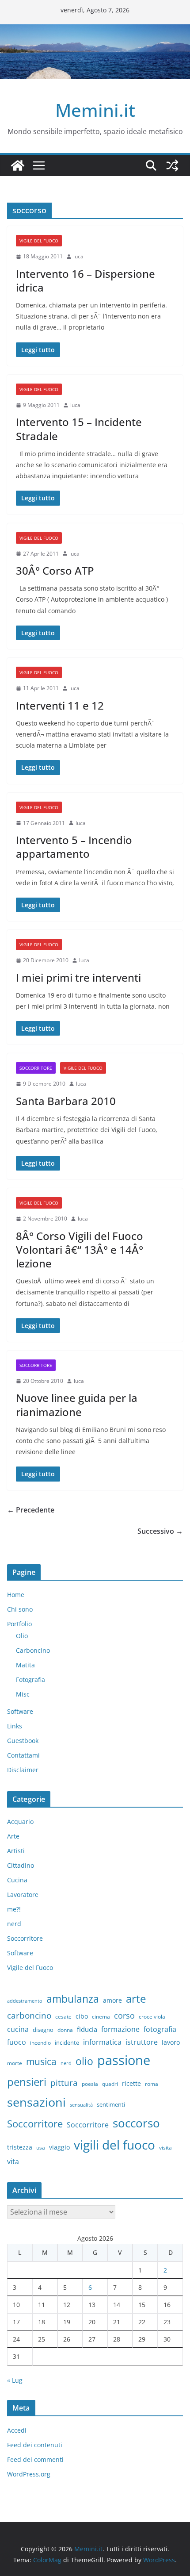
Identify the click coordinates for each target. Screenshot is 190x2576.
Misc (23, 1694)
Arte (13, 1836)
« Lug (15, 2380)
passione (124, 2060)
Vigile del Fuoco (39, 241)
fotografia (160, 2029)
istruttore (142, 2042)
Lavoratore (23, 1895)
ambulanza (73, 1999)
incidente (67, 2042)
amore (112, 2000)
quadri (110, 2084)
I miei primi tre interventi (78, 977)
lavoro (171, 2042)
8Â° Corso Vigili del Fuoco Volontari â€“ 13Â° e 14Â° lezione (80, 1250)
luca (78, 256)
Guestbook (23, 1741)
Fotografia (30, 1680)
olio (84, 2061)
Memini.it (95, 110)
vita (13, 2161)
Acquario (20, 1822)
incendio (40, 2043)
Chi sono (20, 1609)
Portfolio (19, 1624)
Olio (22, 1636)
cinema (101, 2017)
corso (124, 2015)
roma (152, 2084)
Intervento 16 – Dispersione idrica (85, 280)
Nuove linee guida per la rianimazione (77, 1405)
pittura (64, 2083)
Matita (25, 1665)
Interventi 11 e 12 (60, 705)
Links (15, 1726)
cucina (18, 2029)
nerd (14, 1924)
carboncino (29, 2015)
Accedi (17, 2430)
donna (65, 2030)
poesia (90, 2084)
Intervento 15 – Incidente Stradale (79, 429)
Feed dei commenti (35, 2459)
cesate (63, 2017)
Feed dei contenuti (35, 2445)
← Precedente (31, 1510)
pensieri (27, 2082)
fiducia (87, 2029)
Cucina (17, 1880)
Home (16, 1595)
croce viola (152, 2017)
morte (15, 2063)
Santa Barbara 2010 (66, 1101)
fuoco (17, 2042)
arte (136, 1998)
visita (165, 2148)
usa (41, 2148)
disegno (43, 2030)
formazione (120, 2029)
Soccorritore (36, 1068)
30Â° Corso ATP (55, 570)
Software (20, 1711)
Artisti (16, 1851)
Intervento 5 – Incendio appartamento (74, 847)
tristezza (20, 2147)
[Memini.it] (18, 165)
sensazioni (36, 2102)
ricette (131, 2083)
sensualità (81, 2105)
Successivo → (160, 1531)
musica (41, 2062)
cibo (82, 2016)
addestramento (25, 2001)
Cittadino (21, 1865)
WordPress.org (29, 2474)
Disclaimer (23, 1770)
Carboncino (33, 1650)
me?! (14, 1909)
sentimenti (111, 2104)
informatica (102, 2042)
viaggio (59, 2147)
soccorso (136, 2123)
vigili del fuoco (114, 2145)
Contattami (23, 1755)
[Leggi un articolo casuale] (172, 165)
